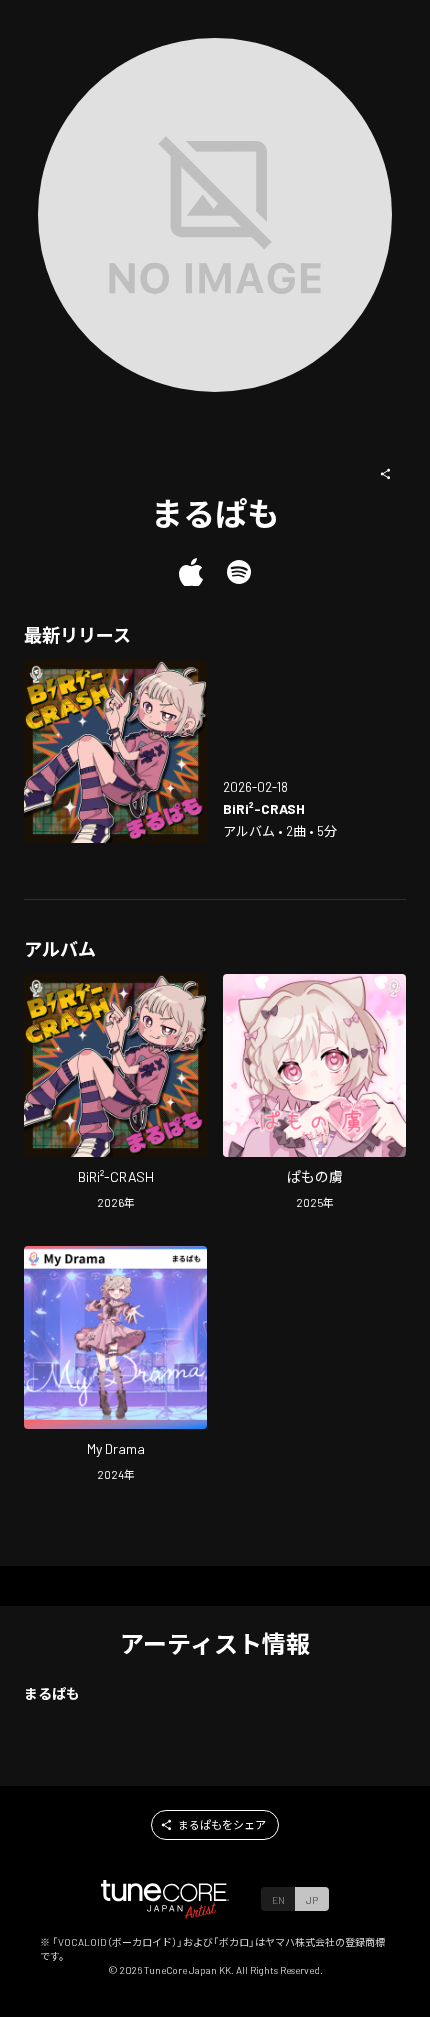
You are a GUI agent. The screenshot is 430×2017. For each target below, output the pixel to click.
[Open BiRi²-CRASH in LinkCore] (115, 751)
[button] (386, 474)
